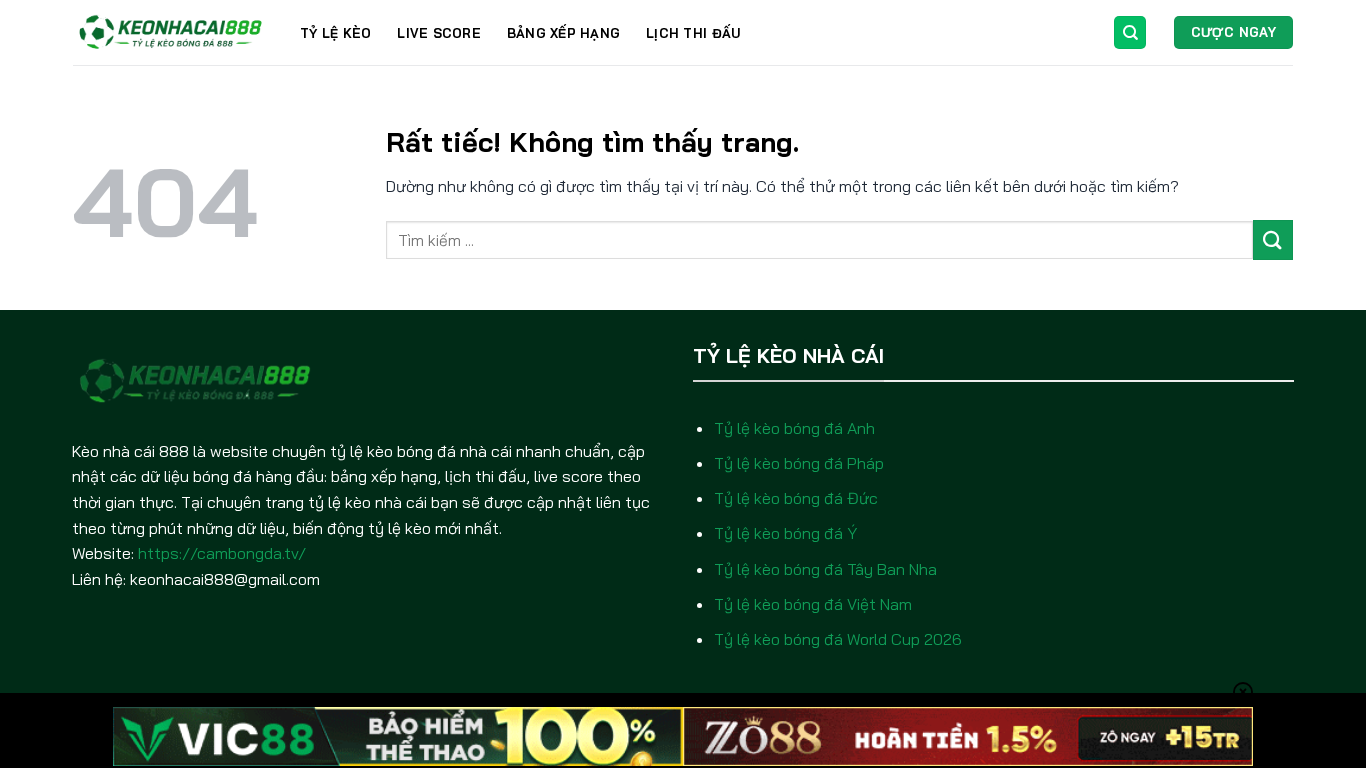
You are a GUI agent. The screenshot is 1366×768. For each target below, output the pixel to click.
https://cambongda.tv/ (222, 553)
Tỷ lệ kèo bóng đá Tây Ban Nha (825, 569)
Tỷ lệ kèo (335, 33)
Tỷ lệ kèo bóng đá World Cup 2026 (838, 639)
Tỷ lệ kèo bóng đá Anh (794, 428)
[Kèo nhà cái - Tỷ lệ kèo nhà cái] (171, 32)
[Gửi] (1273, 239)
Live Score (439, 33)
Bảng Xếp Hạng (563, 33)
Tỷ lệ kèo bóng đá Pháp (799, 463)
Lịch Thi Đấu (693, 33)
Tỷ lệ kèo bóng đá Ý (785, 533)
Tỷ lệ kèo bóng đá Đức (796, 498)
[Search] (1130, 32)
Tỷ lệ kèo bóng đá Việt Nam (813, 604)
